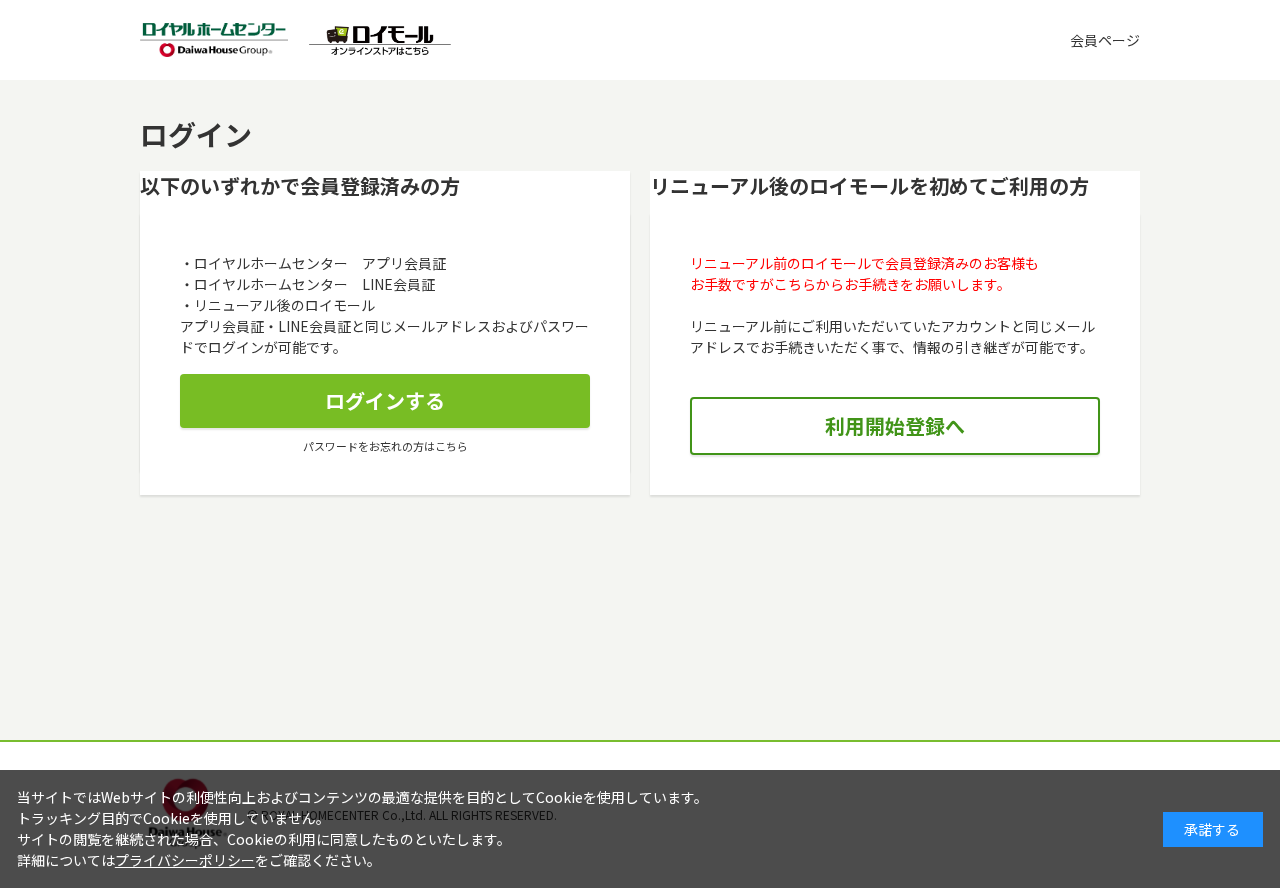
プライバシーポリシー (185, 860)
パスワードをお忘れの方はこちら (385, 446)
